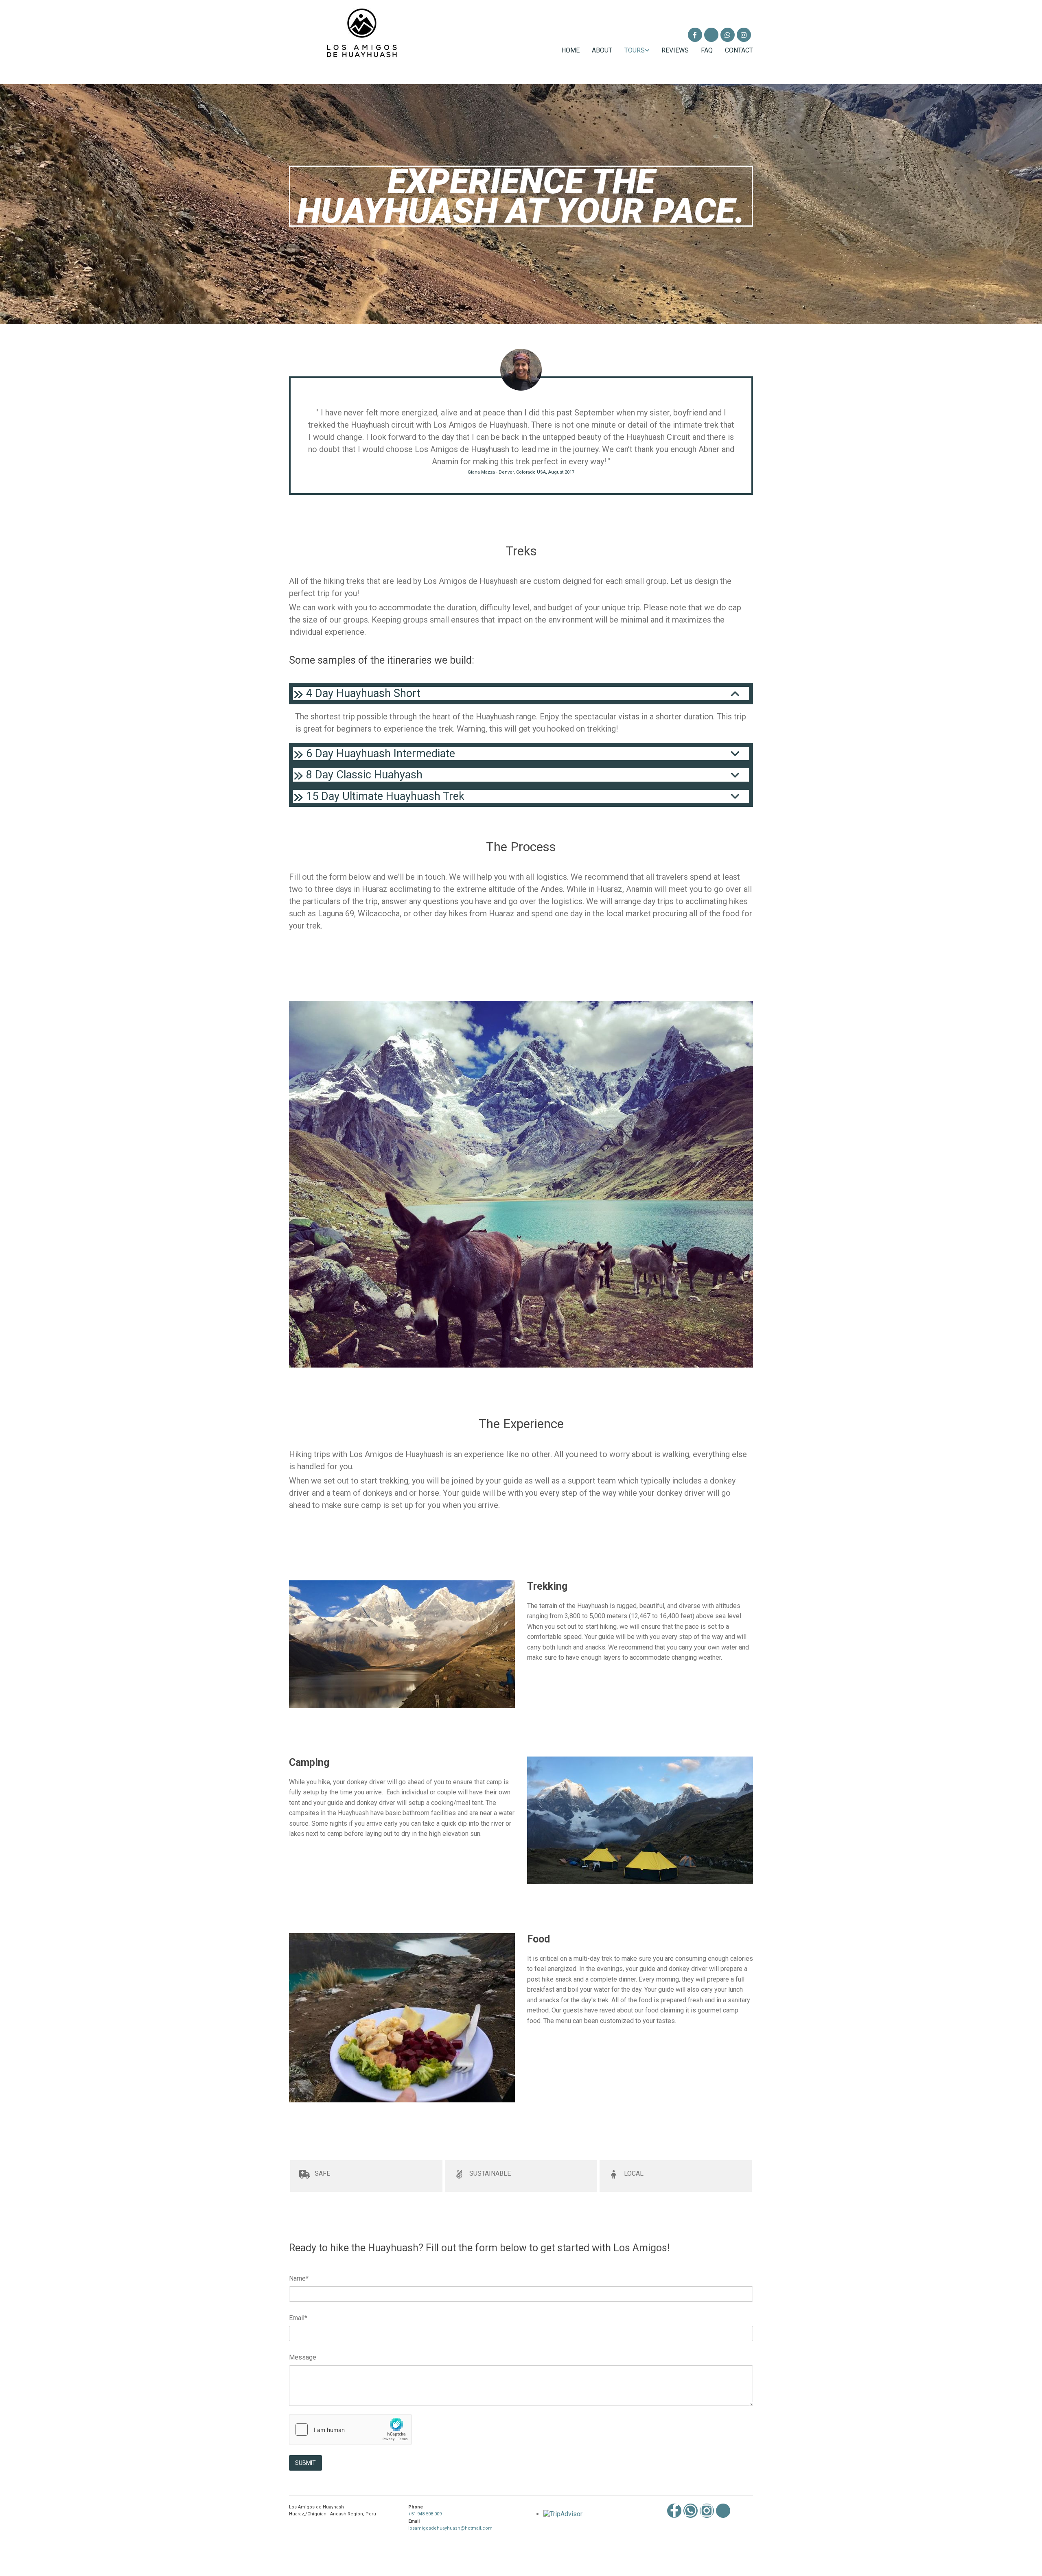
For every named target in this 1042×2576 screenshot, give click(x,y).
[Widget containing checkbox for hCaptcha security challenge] (350, 2430)
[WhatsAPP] (728, 35)
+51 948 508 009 (425, 2514)
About (602, 50)
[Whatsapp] (691, 2511)
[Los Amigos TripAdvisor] (723, 2511)
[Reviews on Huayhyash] (711, 35)
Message (303, 2357)
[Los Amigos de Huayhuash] (695, 35)
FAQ (707, 50)
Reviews (675, 50)
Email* (298, 2318)
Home (570, 50)
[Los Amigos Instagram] (744, 35)
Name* (299, 2278)
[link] (631, 50)
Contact (739, 50)
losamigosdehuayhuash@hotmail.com (450, 2528)
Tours (635, 50)
